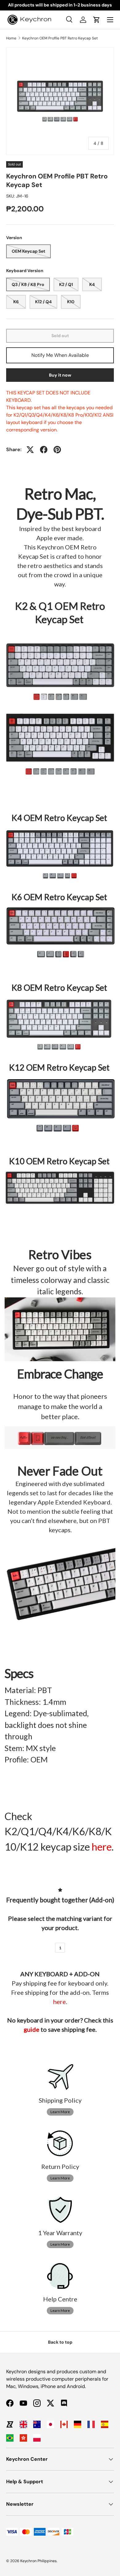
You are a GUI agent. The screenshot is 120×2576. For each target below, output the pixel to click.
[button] (97, 20)
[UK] (23, 2424)
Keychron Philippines (38, 2561)
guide (32, 2029)
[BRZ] (10, 2438)
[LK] (10, 2424)
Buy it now (60, 375)
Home (11, 38)
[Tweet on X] (30, 450)
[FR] (91, 2424)
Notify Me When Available (60, 355)
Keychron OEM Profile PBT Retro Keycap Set (60, 38)
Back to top (60, 2342)
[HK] (23, 2438)
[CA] (64, 2424)
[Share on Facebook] (44, 450)
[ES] (105, 2424)
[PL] (37, 2438)
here (102, 1847)
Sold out (60, 336)
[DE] (78, 2424)
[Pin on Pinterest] (57, 450)
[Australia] (37, 2424)
